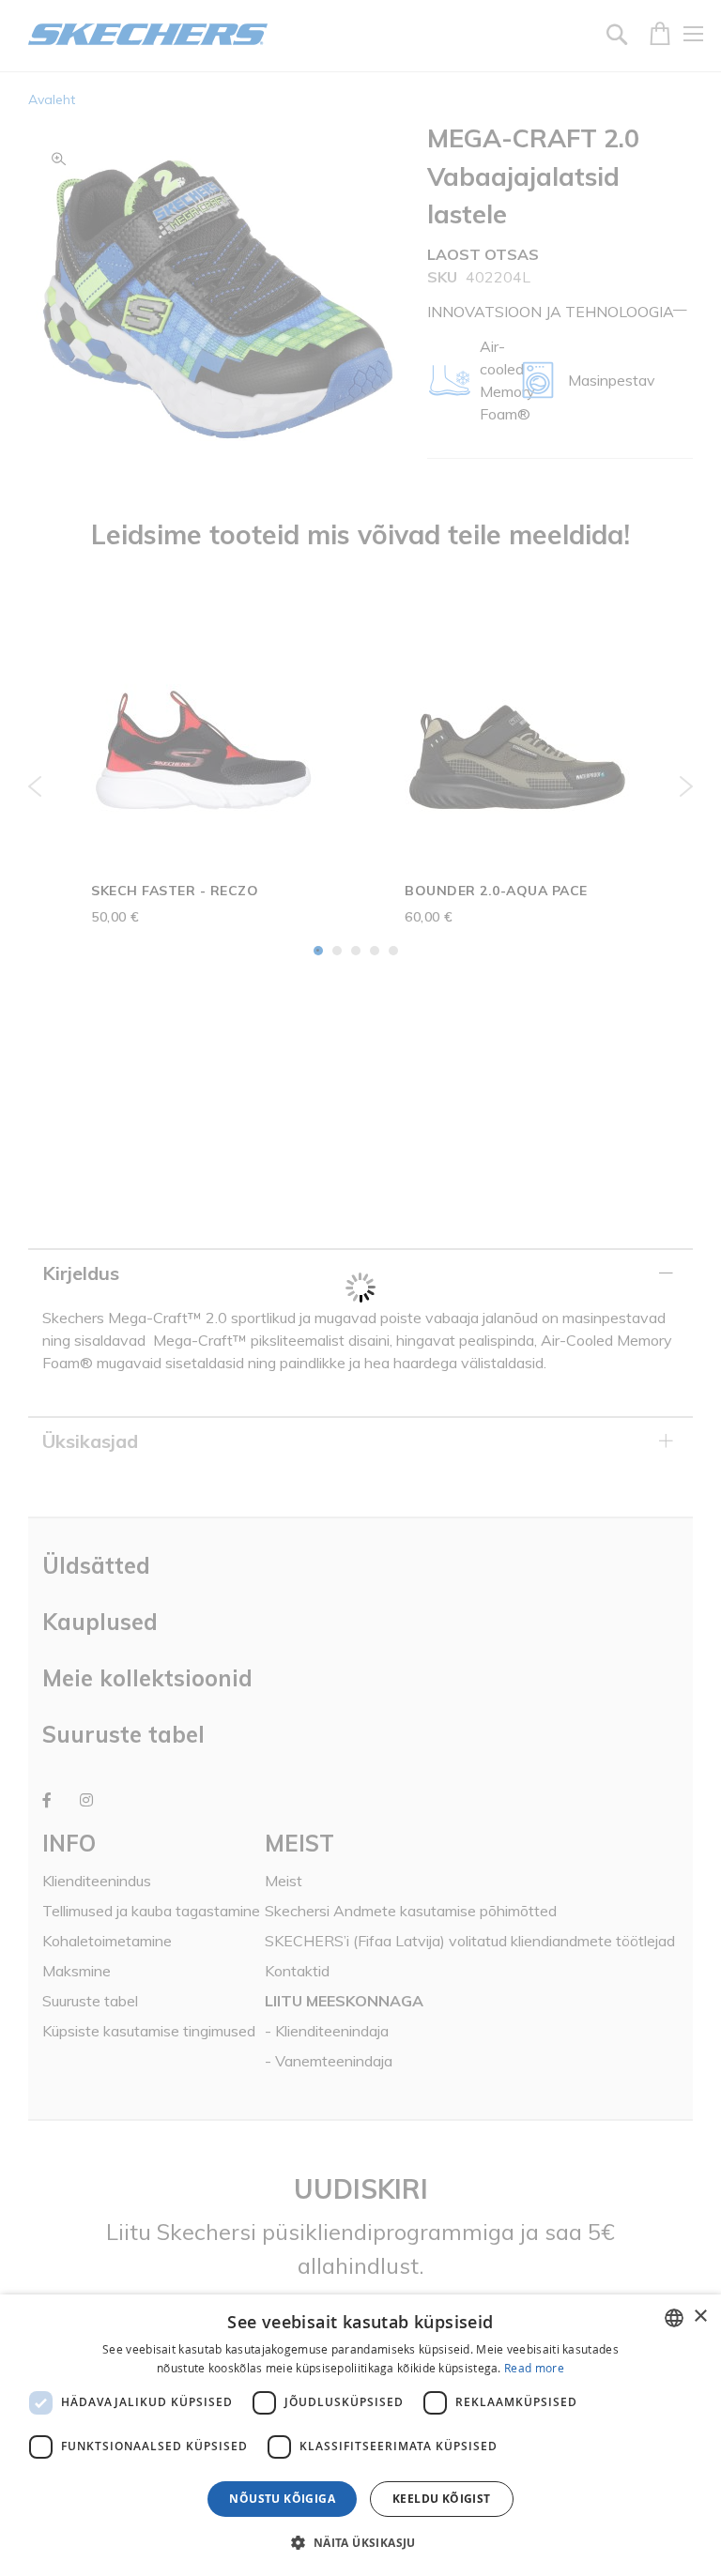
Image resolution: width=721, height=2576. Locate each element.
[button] (360, 2542)
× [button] (700, 2317)
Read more (534, 2368)
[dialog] (360, 2435)
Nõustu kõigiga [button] (282, 2499)
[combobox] (674, 2318)
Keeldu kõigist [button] (442, 2499)
